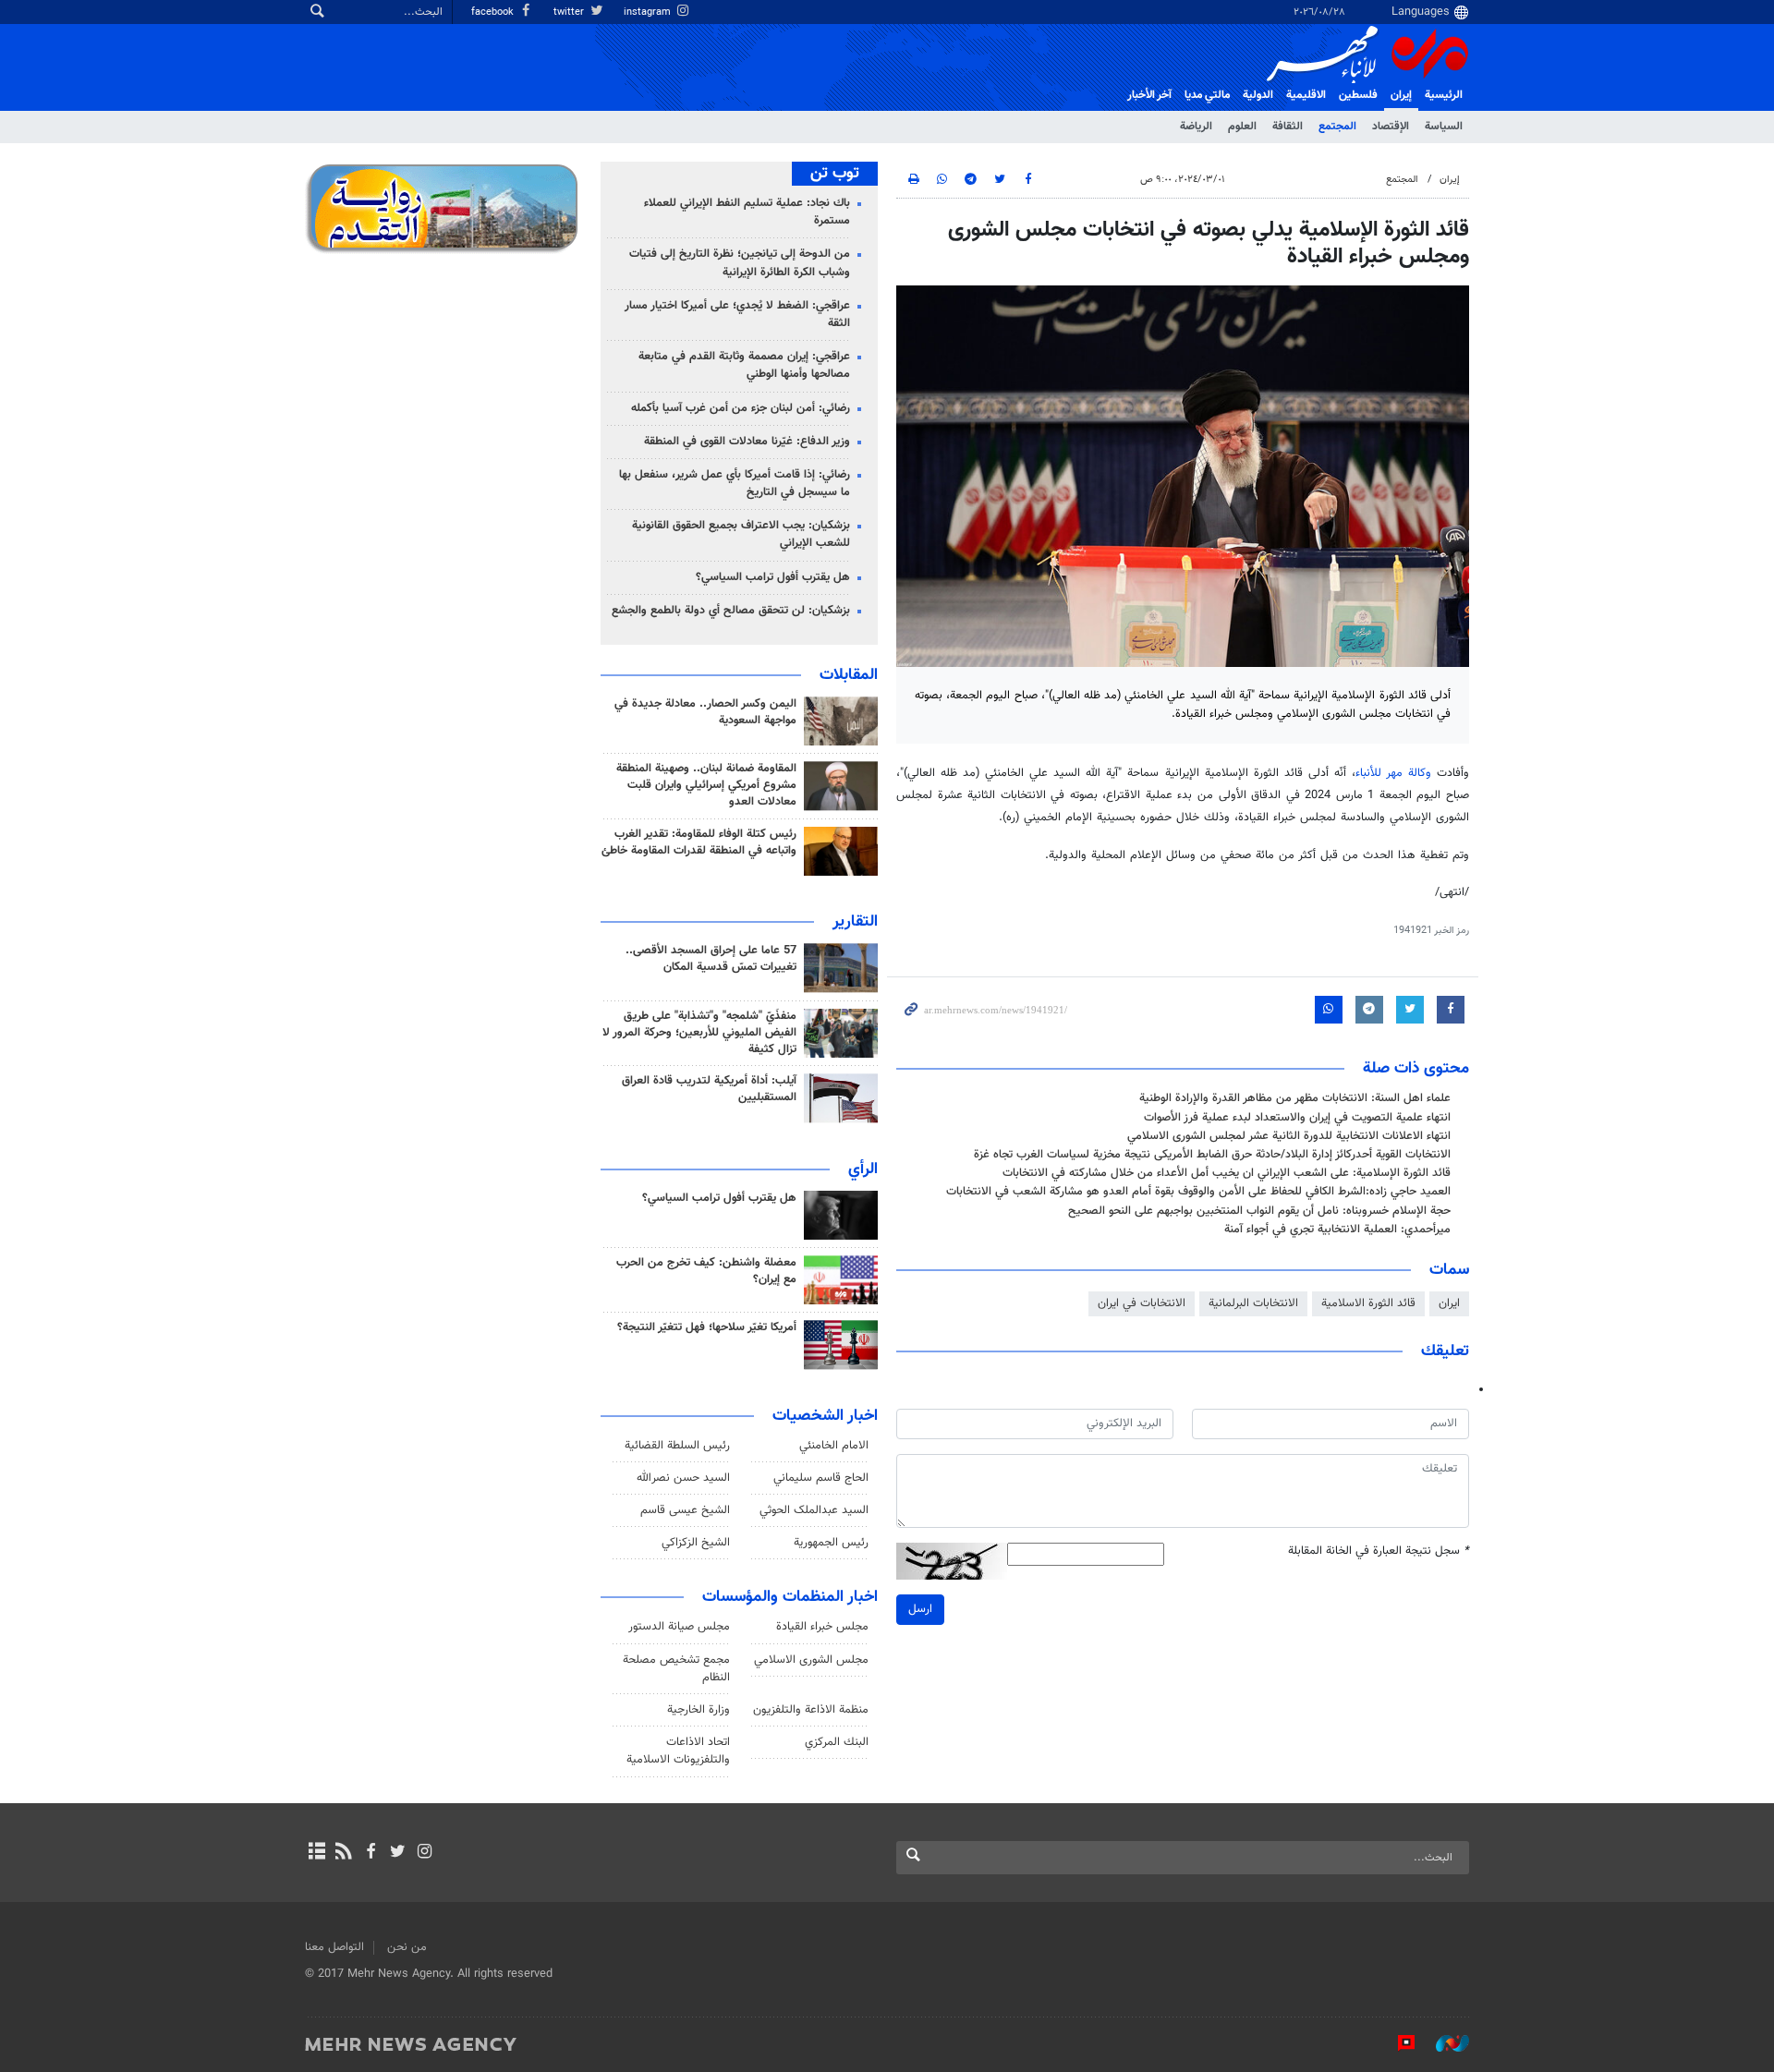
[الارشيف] (316, 1853)
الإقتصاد (1391, 127)
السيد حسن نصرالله (683, 1478)
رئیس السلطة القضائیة (677, 1446)
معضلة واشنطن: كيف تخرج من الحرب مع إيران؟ (706, 1271)
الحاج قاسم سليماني (821, 1478)
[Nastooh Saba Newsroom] (1443, 2043)
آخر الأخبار (1149, 95)
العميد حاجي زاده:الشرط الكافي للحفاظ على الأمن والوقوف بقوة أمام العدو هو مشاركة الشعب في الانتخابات (1198, 1192)
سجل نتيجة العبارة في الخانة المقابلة (1379, 1551)
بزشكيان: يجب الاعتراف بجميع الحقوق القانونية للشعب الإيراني (741, 534)
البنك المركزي (837, 1742)
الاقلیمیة (1306, 95)
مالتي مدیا (1207, 95)
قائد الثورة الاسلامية (1368, 1303)
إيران (1401, 95)
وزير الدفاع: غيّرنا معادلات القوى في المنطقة (747, 442)
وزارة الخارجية (699, 1710)
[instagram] (425, 1853)
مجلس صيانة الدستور (679, 1627)
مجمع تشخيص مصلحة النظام (676, 1669)
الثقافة (1288, 127)
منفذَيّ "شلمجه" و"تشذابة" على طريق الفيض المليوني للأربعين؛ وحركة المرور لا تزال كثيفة (699, 1033)
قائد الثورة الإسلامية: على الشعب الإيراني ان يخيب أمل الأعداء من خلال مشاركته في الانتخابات (1227, 1173)
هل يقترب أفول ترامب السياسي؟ (773, 577)
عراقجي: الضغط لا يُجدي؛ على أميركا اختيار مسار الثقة (737, 315)
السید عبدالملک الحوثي (814, 1510)
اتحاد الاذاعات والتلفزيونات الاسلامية (678, 1751)
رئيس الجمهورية (831, 1543)
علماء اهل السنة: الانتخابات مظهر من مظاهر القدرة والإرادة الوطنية (1295, 1098)
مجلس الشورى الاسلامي (811, 1660)
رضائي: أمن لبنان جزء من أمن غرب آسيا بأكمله (741, 408)
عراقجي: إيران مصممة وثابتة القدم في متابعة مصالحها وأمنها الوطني (744, 365)
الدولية (1258, 95)
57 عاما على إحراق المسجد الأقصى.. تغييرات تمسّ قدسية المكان (711, 959)
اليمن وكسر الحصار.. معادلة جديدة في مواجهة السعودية (705, 712)
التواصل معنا (334, 1947)
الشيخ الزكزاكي (696, 1543)
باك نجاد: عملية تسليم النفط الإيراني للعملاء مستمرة (747, 212)
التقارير (855, 922)
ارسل (920, 1609)
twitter (570, 12)
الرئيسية (1444, 95)
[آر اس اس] (343, 1853)
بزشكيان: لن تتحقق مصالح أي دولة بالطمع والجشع (731, 611)
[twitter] (398, 1853)
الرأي (863, 1169)
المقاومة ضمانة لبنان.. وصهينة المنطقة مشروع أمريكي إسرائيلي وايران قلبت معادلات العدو (706, 785)
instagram (649, 12)
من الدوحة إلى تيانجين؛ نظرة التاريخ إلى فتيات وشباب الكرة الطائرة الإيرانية (740, 263)
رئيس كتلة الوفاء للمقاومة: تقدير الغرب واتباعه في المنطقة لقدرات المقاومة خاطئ (699, 842)
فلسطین (1358, 95)
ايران (1449, 1303)
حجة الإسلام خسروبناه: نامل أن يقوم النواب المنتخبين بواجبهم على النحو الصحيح (1259, 1211)
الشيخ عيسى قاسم (685, 1510)
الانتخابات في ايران (1142, 1303)
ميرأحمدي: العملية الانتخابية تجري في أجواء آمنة (1337, 1230)
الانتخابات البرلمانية (1253, 1303)
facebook (494, 12)
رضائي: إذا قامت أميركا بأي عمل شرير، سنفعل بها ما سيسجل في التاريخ (735, 484)
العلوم (1242, 127)
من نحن (407, 1947)
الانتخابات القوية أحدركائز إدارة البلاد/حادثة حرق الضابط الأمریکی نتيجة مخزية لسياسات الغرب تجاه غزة (1212, 1155)
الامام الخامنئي (834, 1446)
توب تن (835, 174)
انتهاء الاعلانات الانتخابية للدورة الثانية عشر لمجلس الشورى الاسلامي (1289, 1136)
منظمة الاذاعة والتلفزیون (811, 1710)
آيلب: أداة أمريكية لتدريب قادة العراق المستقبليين (709, 1089)
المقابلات (849, 675)
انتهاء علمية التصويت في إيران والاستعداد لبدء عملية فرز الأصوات (1297, 1118)
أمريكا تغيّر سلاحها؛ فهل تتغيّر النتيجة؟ (707, 1327)
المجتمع (1337, 127)
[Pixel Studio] (1397, 2043)
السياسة (1444, 127)
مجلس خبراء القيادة (822, 1627)
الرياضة (1196, 127)
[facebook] (370, 1853)
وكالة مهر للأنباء (1393, 773)
